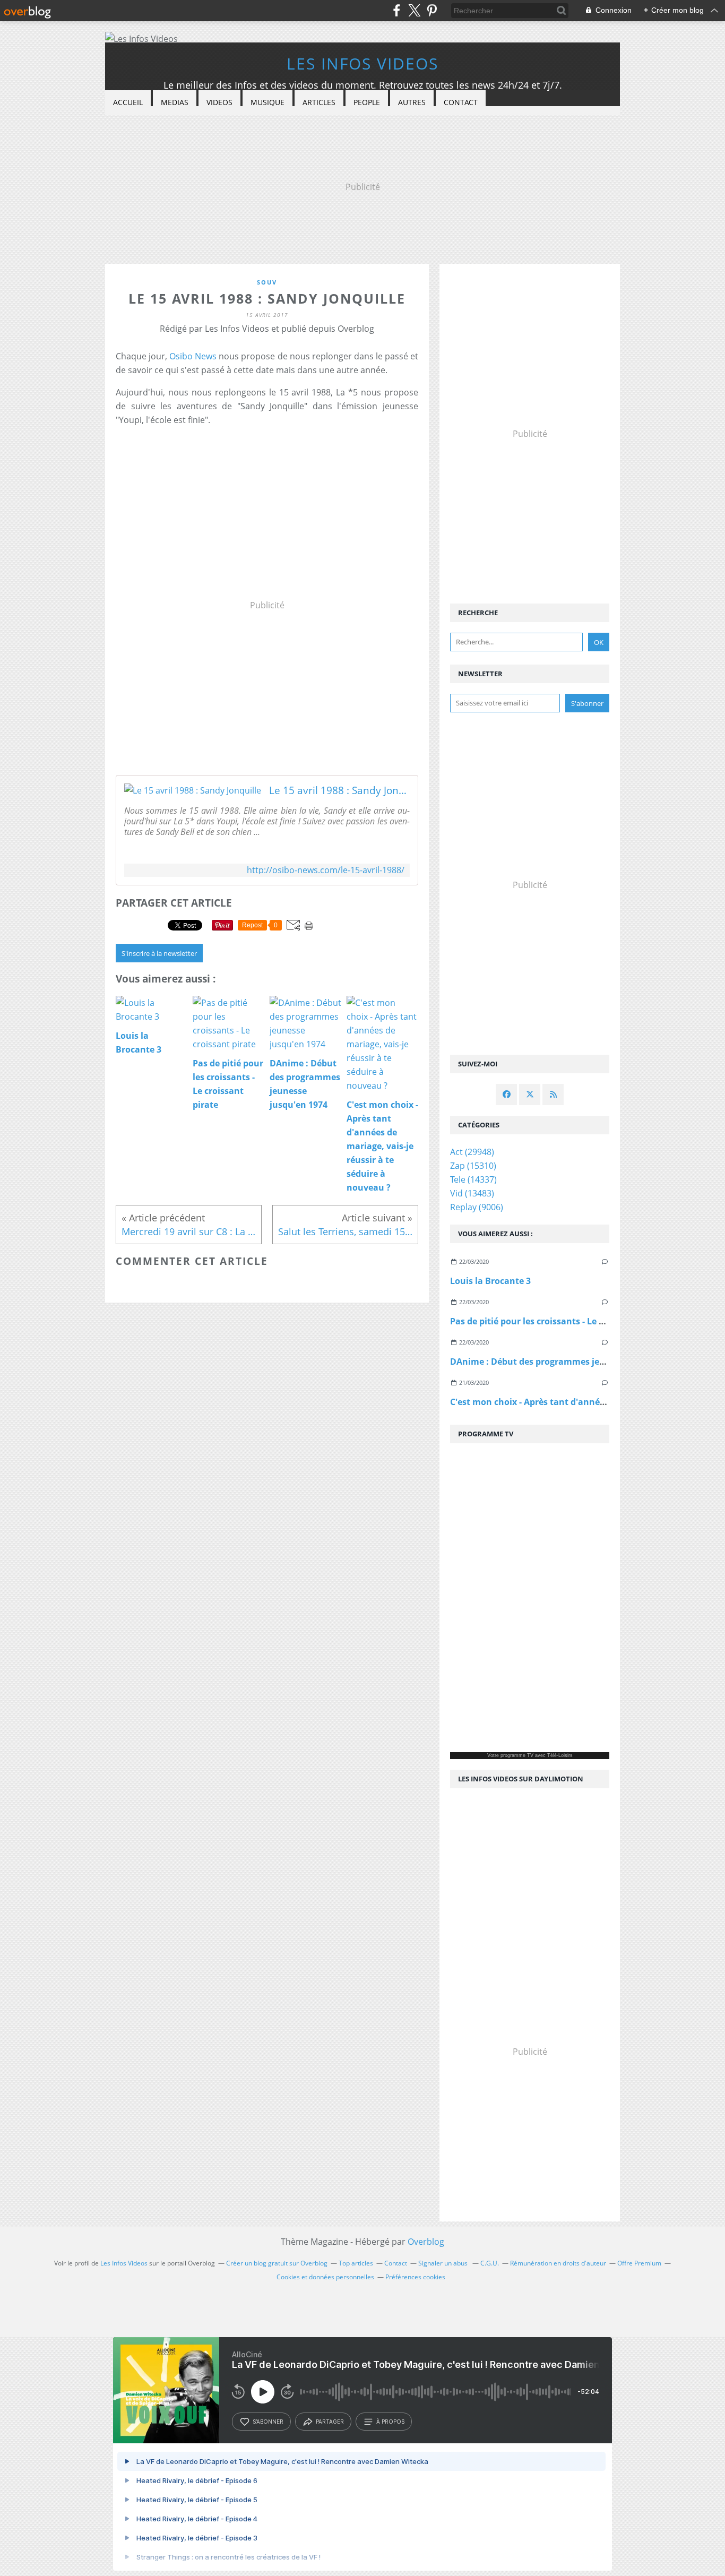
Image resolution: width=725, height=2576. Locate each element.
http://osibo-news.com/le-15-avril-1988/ (326, 870)
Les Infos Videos (362, 63)
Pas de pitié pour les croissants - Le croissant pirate (558, 1321)
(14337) (473, 1179)
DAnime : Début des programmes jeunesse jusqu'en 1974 (569, 1362)
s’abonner (268, 2422)
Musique (267, 102)
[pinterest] (432, 10)
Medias (175, 102)
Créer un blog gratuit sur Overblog (277, 2263)
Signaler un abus (444, 2263)
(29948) (472, 1152)
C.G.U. (490, 2263)
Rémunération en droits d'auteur (558, 2263)
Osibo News (193, 356)
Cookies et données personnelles (325, 2277)
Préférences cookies (415, 2277)
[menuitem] (128, 103)
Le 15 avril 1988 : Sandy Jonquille (339, 790)
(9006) (477, 1207)
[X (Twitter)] (414, 10)
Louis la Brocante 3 (490, 1281)
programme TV (517, 1755)
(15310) (473, 1166)
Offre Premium (639, 2263)
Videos (219, 102)
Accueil (128, 102)
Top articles (356, 2263)
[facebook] (397, 10)
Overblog (426, 2242)
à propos (390, 2422)
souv (267, 282)
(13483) (472, 1193)
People (367, 102)
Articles (319, 102)
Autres (412, 102)
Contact (461, 102)
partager (330, 2422)
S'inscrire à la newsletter (159, 953)
